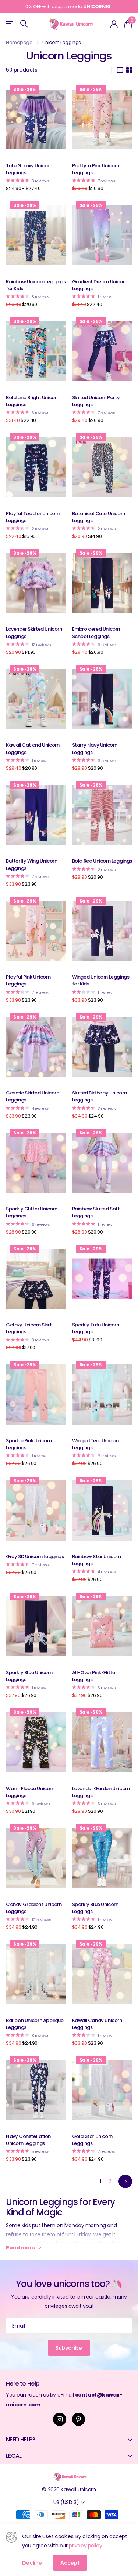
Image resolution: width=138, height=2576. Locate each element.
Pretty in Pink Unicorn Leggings (96, 169)
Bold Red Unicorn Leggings (102, 861)
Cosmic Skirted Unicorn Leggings (32, 1096)
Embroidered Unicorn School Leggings (96, 633)
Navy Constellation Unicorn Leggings (28, 2140)
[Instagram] (60, 2419)
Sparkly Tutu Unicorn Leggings (96, 1328)
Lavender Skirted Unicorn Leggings (34, 633)
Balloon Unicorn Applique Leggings (35, 2024)
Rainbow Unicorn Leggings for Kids (36, 285)
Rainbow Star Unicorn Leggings (97, 1560)
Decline (32, 2563)
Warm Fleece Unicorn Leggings (30, 1792)
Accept (70, 2563)
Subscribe (69, 2348)
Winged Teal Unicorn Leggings (96, 1444)
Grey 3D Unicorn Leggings (35, 1557)
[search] (24, 24)
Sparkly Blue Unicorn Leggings (29, 1676)
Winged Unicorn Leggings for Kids (101, 980)
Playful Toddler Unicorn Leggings (33, 517)
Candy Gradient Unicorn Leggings (34, 1908)
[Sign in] (114, 24)
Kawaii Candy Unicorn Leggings (97, 2024)
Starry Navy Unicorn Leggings (95, 748)
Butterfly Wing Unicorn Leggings (31, 864)
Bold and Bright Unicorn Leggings (33, 401)
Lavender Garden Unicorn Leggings (101, 1792)
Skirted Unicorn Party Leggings (96, 401)
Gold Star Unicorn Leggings (92, 2140)
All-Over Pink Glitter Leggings (95, 1676)
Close (69, 2440)
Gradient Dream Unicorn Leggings (100, 285)
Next (125, 2181)
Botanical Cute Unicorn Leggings (99, 517)
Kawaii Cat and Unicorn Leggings (33, 748)
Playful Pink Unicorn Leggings (28, 980)
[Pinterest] (79, 2419)
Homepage (19, 42)
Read (21, 2248)
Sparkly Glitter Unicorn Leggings (32, 1212)
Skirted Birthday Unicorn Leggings (100, 1096)
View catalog (10, 24)
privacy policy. (86, 2546)
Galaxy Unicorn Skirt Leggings (29, 1328)
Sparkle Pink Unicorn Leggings (29, 1444)
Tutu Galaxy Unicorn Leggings (29, 169)
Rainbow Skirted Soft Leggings (96, 1212)
